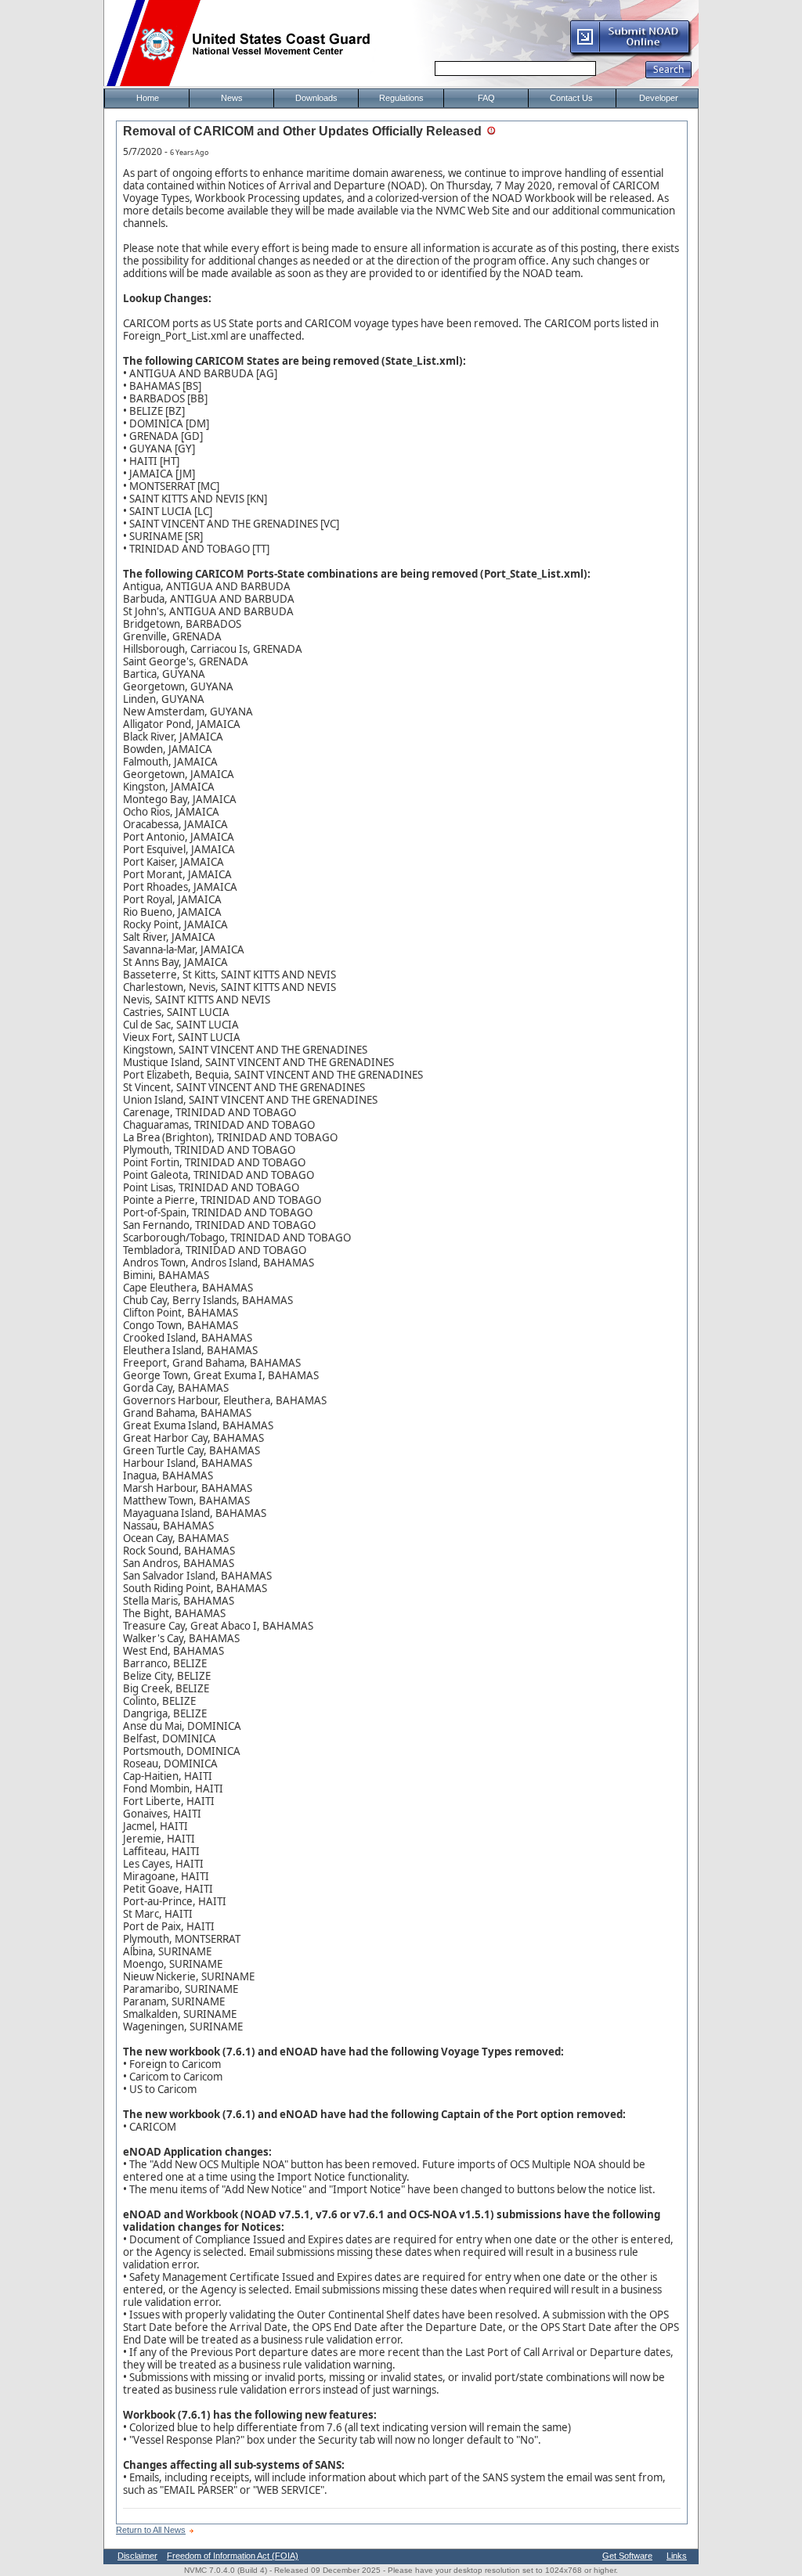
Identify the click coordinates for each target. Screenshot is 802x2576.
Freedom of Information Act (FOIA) (233, 2556)
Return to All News (151, 2530)
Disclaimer (137, 2556)
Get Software (627, 2556)
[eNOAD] (630, 54)
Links (677, 2556)
